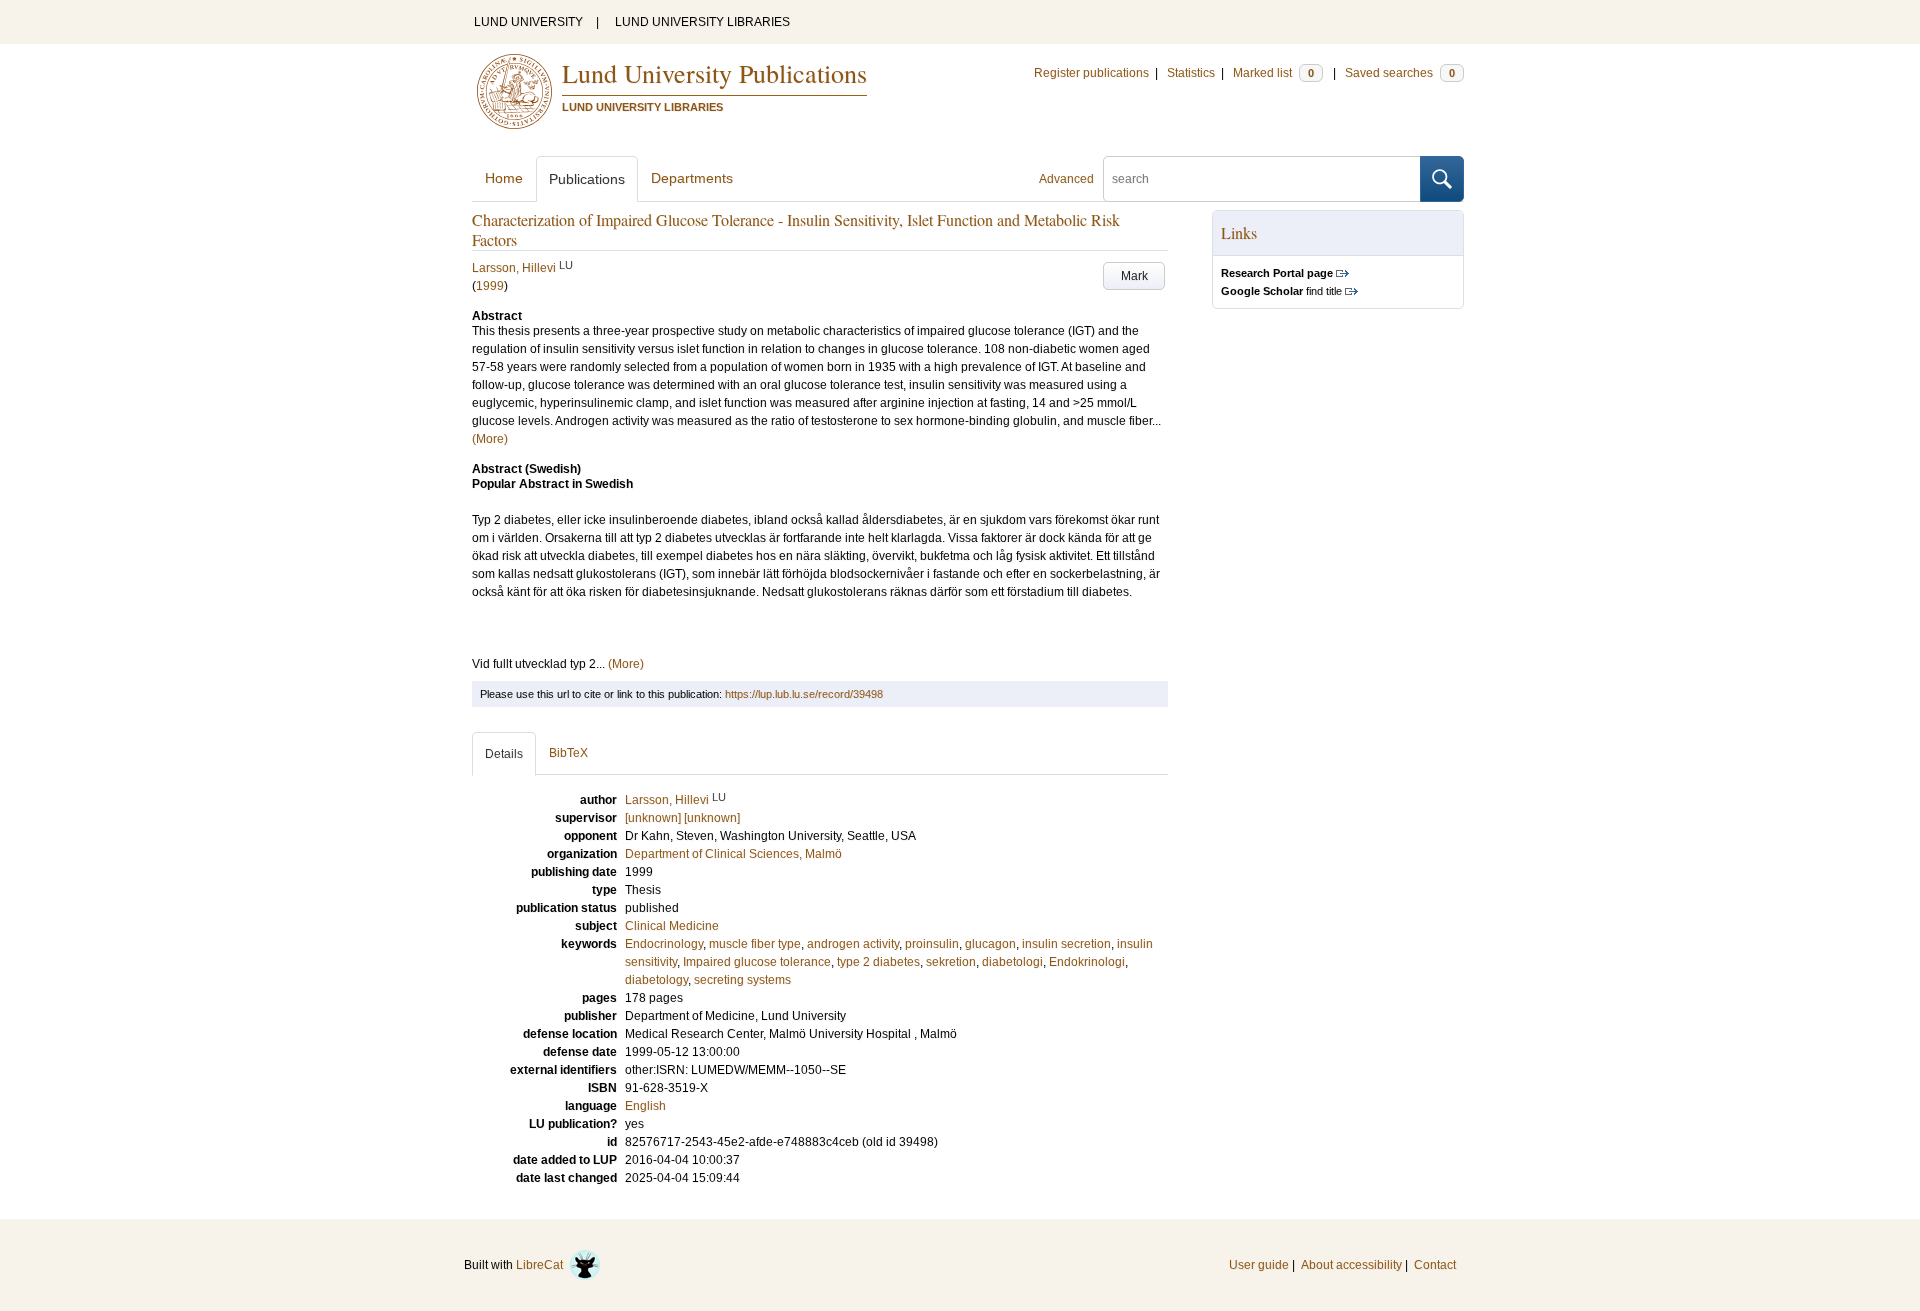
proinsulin (932, 944)
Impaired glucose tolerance (757, 962)
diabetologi (1012, 962)
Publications (587, 179)
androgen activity (853, 944)
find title (1281, 291)
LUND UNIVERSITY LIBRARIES (702, 22)
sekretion (951, 962)
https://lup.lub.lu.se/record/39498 (804, 694)
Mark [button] (1134, 276)
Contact (1435, 1265)
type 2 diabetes (878, 962)
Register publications (1091, 73)
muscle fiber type (755, 944)
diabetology (656, 980)
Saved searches (1400, 73)
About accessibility (1351, 1265)
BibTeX (568, 753)
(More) (490, 439)
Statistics (1191, 73)
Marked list (1273, 73)
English (645, 1106)
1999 (490, 286)
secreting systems (742, 980)
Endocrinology (664, 944)
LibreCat (542, 1265)
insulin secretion (1066, 944)
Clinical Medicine (672, 926)
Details (504, 754)
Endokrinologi (1087, 962)
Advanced (1066, 179)
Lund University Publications (714, 73)
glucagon (990, 944)
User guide (1259, 1265)
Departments (692, 178)
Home (504, 178)
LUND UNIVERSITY (528, 22)
